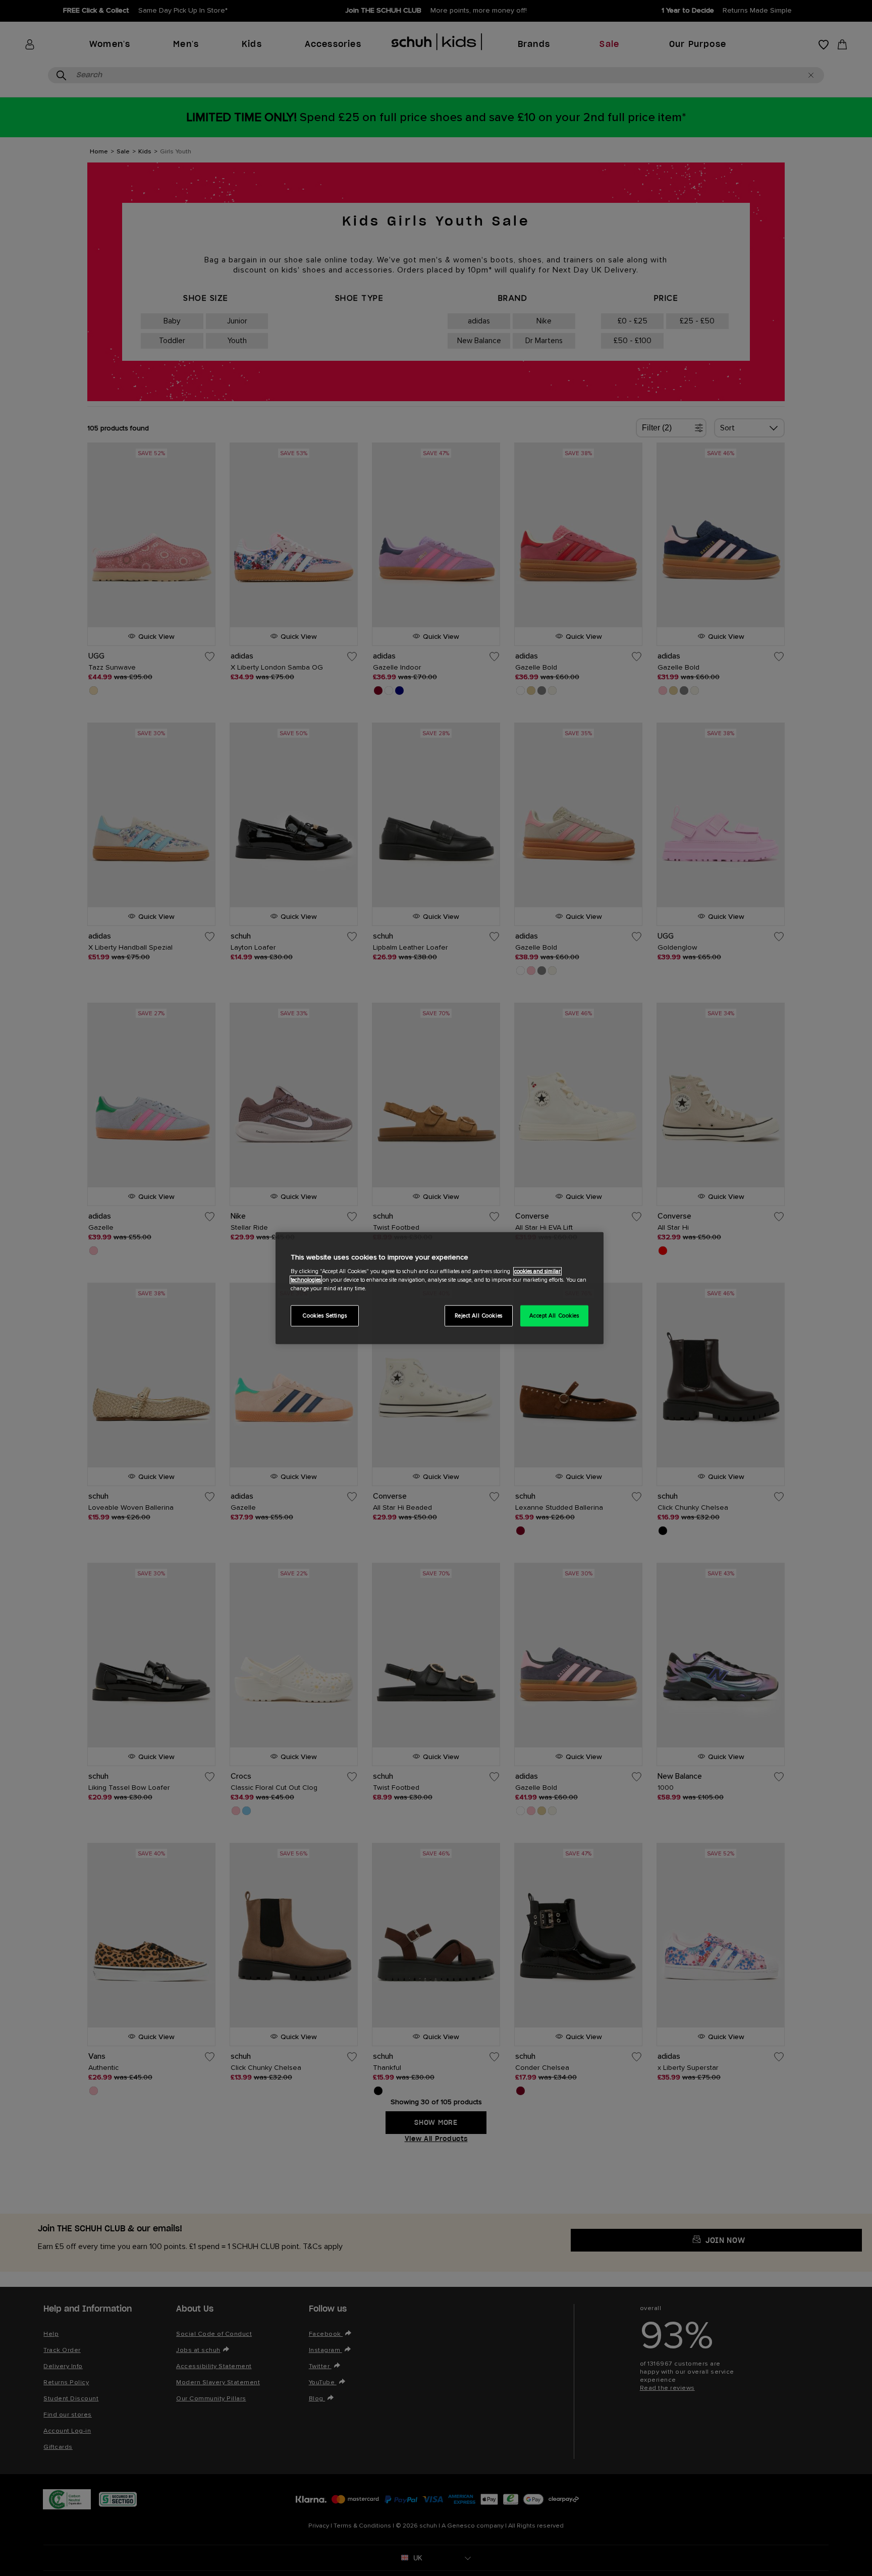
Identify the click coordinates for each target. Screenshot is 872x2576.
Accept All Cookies (554, 1316)
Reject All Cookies (479, 1316)
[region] (440, 1288)
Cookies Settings (324, 1316)
